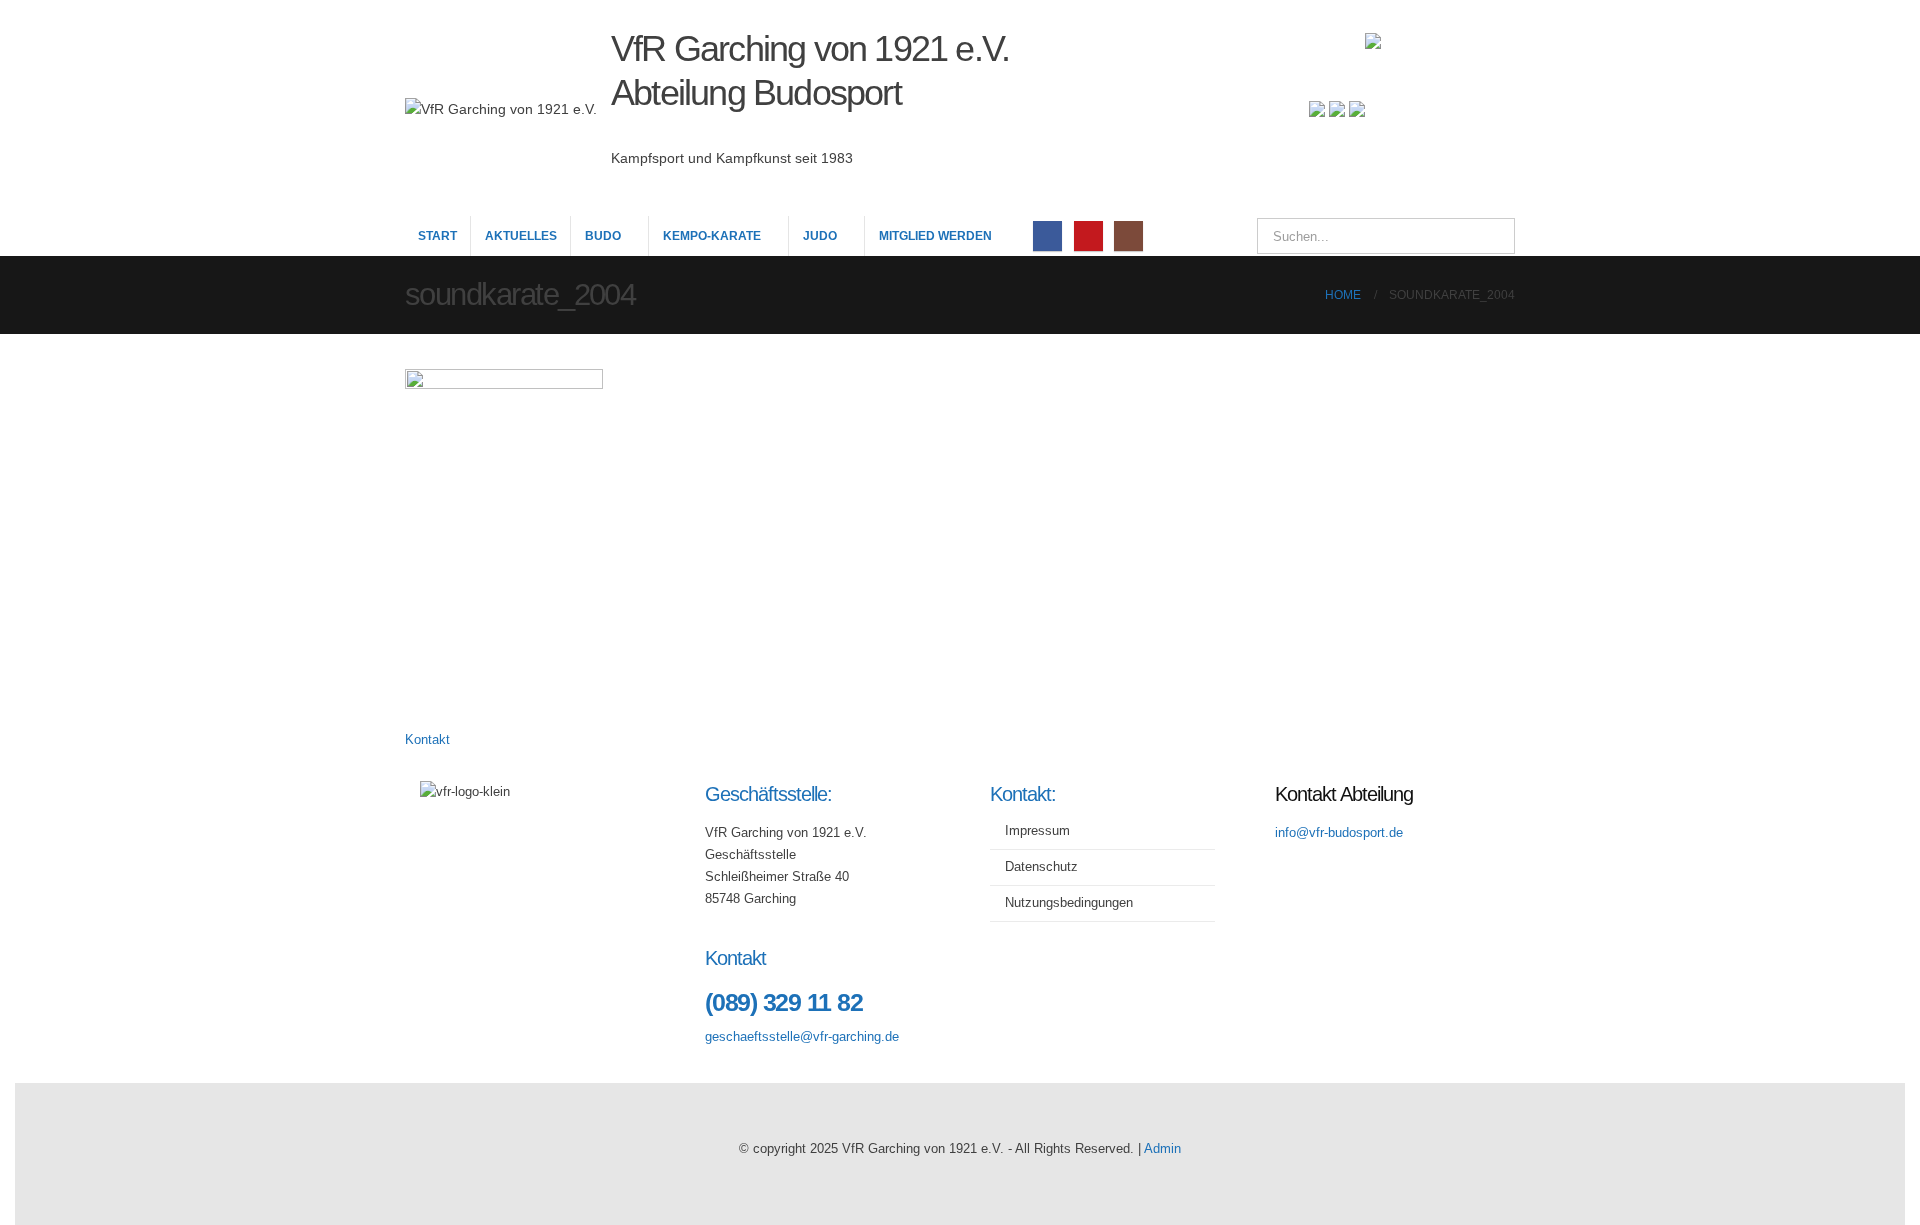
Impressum (1037, 831)
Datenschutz (1041, 867)
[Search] (1486, 236)
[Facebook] (1047, 235)
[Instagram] (1128, 235)
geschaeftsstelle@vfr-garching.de (802, 1037)
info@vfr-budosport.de (1339, 833)
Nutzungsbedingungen (1069, 903)
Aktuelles (521, 236)
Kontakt (427, 740)
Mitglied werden (935, 236)
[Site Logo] (1440, 108)
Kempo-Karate (712, 236)
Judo (820, 236)
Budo (603, 236)
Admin (1162, 1149)
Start (437, 236)
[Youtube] (1088, 235)
